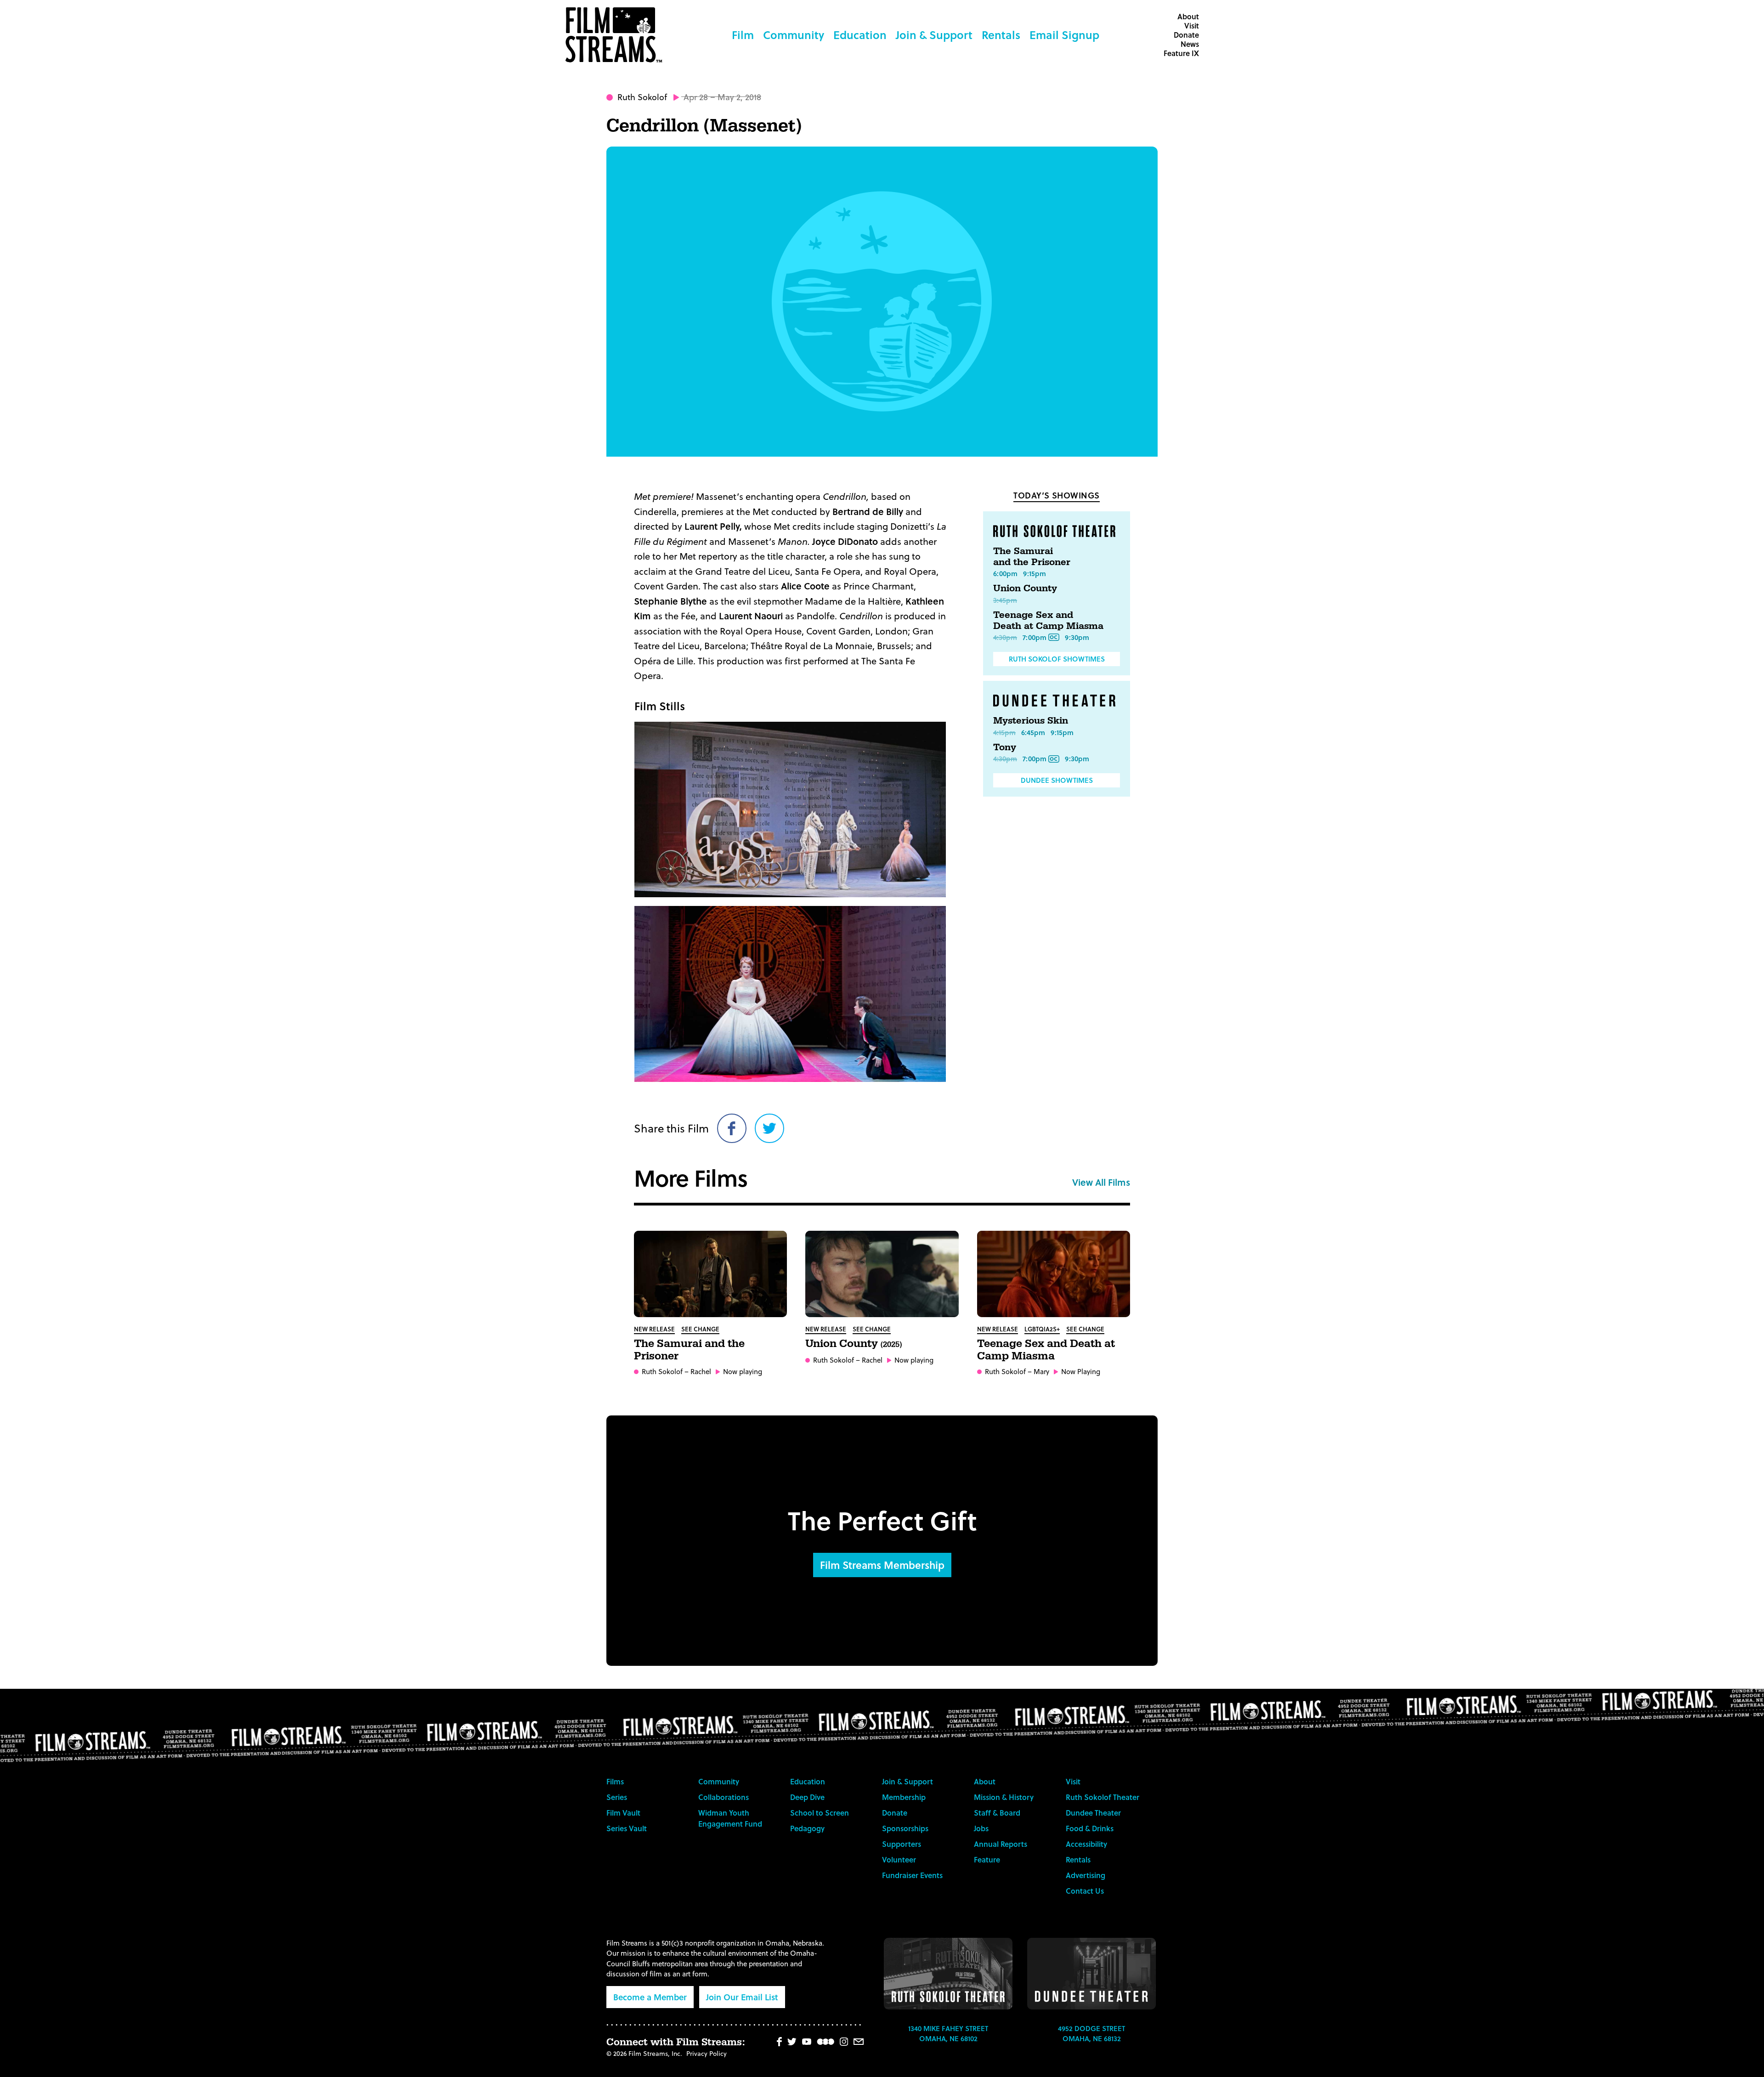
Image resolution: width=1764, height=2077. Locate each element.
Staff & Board (997, 1813)
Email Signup (1064, 35)
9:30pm (1077, 637)
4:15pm (1004, 732)
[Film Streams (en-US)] (616, 35)
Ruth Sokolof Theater (1102, 1797)
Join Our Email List (742, 1997)
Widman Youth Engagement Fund (730, 1818)
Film (743, 35)
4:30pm (1005, 637)
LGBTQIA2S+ (1042, 1329)
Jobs (981, 1828)
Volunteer (899, 1859)
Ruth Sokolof (642, 97)
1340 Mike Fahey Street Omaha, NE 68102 (948, 2034)
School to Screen (820, 1813)
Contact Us (1085, 1891)
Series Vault (627, 1828)
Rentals (1001, 35)
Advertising (1086, 1875)
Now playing (743, 1372)
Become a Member (650, 1997)
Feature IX (1181, 53)
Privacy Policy (707, 2053)
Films (615, 1781)
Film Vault (623, 1813)
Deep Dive (807, 1797)
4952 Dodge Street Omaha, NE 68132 (1091, 2034)
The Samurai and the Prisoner (1032, 557)
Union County (1025, 589)
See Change (700, 1329)
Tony (1005, 747)
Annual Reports (1001, 1844)
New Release (654, 1329)
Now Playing (1081, 1372)
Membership (904, 1797)
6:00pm (1005, 573)
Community (794, 35)
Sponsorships (905, 1828)
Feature (987, 1859)
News (1190, 44)
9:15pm (1035, 573)
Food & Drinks (1090, 1828)
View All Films (1101, 1182)
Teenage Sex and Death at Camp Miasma (1048, 621)
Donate (1186, 35)
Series (617, 1797)
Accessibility (1086, 1844)
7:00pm (1035, 637)
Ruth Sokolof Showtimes (1057, 659)
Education (860, 35)
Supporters (902, 1844)
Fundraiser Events (912, 1875)
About (1188, 16)
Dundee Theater (1093, 1813)
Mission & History (1004, 1797)
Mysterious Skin (1031, 721)
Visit (1192, 25)
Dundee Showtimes (1057, 780)
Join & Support (934, 35)
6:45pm (1033, 732)
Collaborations (724, 1797)
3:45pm (1005, 600)
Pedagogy (807, 1828)
